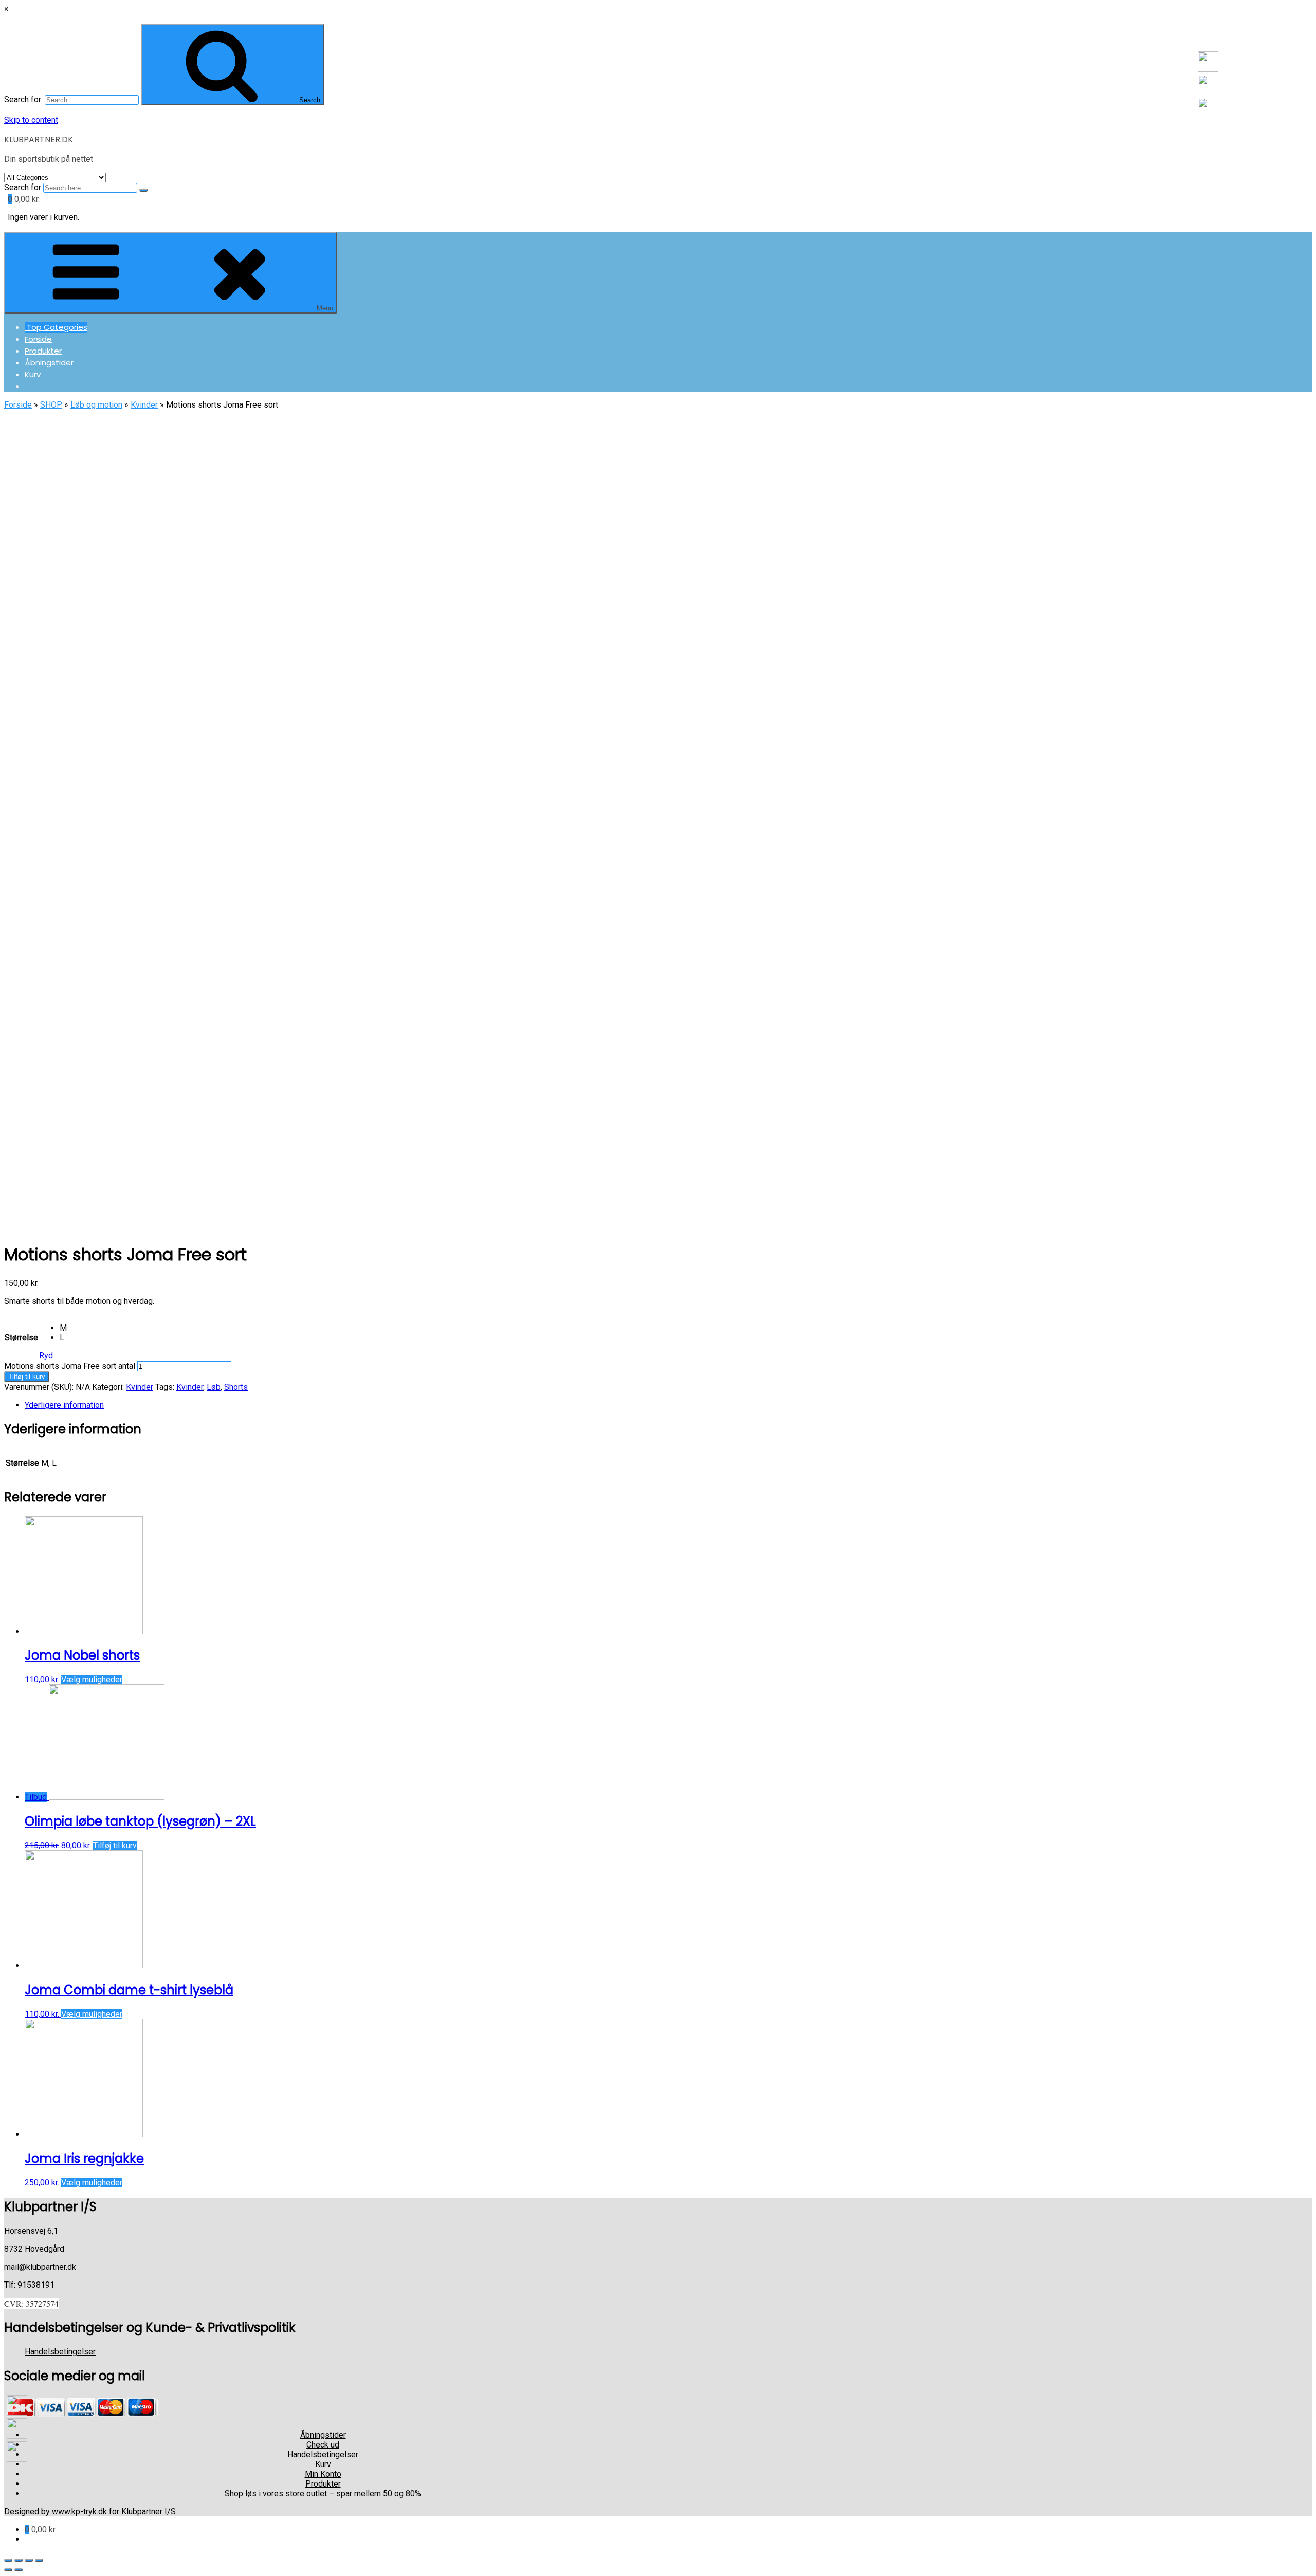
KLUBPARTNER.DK (39, 140)
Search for (23, 187)
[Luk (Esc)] (8, 2560)
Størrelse (21, 1338)
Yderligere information (64, 1405)
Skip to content (31, 120)
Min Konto (323, 2474)
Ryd (46, 1356)
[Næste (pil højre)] (19, 2570)
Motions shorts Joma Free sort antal (70, 1366)
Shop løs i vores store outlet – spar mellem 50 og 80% (323, 2494)
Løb (214, 1387)
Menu (325, 308)
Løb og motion (96, 405)
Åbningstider (49, 363)
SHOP (51, 405)
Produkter (43, 351)
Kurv (33, 374)
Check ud (323, 2445)
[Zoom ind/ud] (39, 2560)
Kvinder (144, 405)
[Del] (19, 2560)
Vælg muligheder (92, 1679)
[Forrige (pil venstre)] (8, 2570)
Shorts (236, 1387)
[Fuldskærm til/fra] (29, 2560)
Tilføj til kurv (27, 1377)
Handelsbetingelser (60, 2352)
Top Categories (56, 327)
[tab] (323, 1405)
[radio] (63, 1328)
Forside (38, 339)
